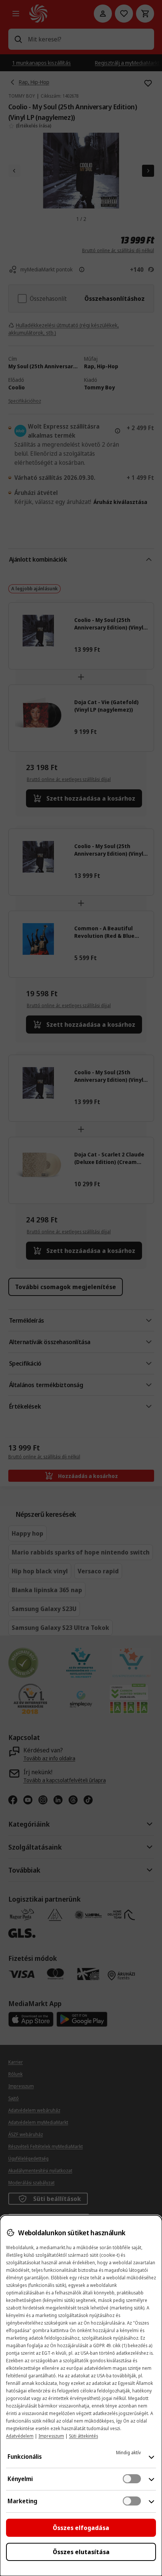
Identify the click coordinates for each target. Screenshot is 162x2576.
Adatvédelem (20, 2436)
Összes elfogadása (81, 2528)
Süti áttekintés (83, 2436)
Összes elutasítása (81, 2552)
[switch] (132, 2479)
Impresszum (51, 2436)
